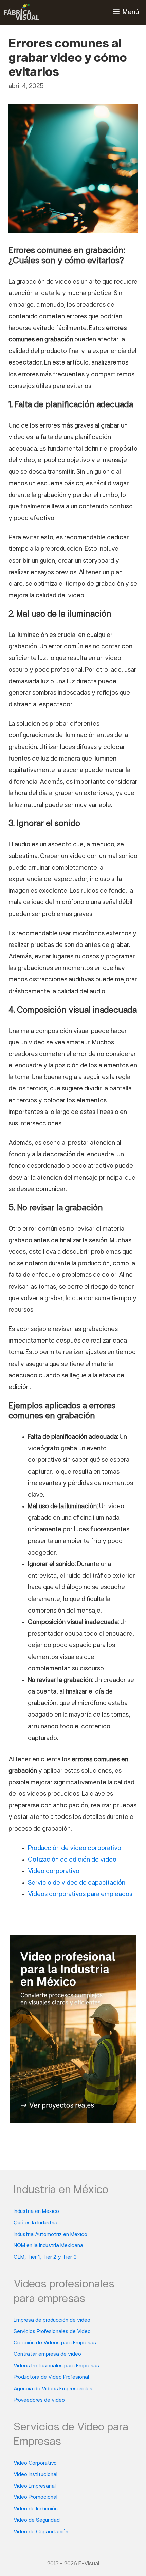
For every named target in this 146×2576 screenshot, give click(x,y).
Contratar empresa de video (47, 2354)
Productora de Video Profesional (51, 2377)
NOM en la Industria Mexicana (48, 2246)
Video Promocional (35, 2497)
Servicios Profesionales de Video (52, 2332)
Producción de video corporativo (75, 1848)
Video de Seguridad (37, 2520)
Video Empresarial (35, 2486)
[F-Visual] (21, 12)
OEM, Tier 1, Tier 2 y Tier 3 (45, 2257)
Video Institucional (35, 2475)
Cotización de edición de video (72, 1860)
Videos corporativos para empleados (80, 1895)
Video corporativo (54, 1872)
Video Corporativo (35, 2463)
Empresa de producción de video (52, 2320)
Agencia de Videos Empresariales (53, 2389)
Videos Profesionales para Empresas (56, 2366)
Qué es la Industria (35, 2223)
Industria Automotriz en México (50, 2235)
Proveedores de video (39, 2400)
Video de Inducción (36, 2509)
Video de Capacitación (41, 2532)
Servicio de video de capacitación (77, 1883)
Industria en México (36, 2211)
